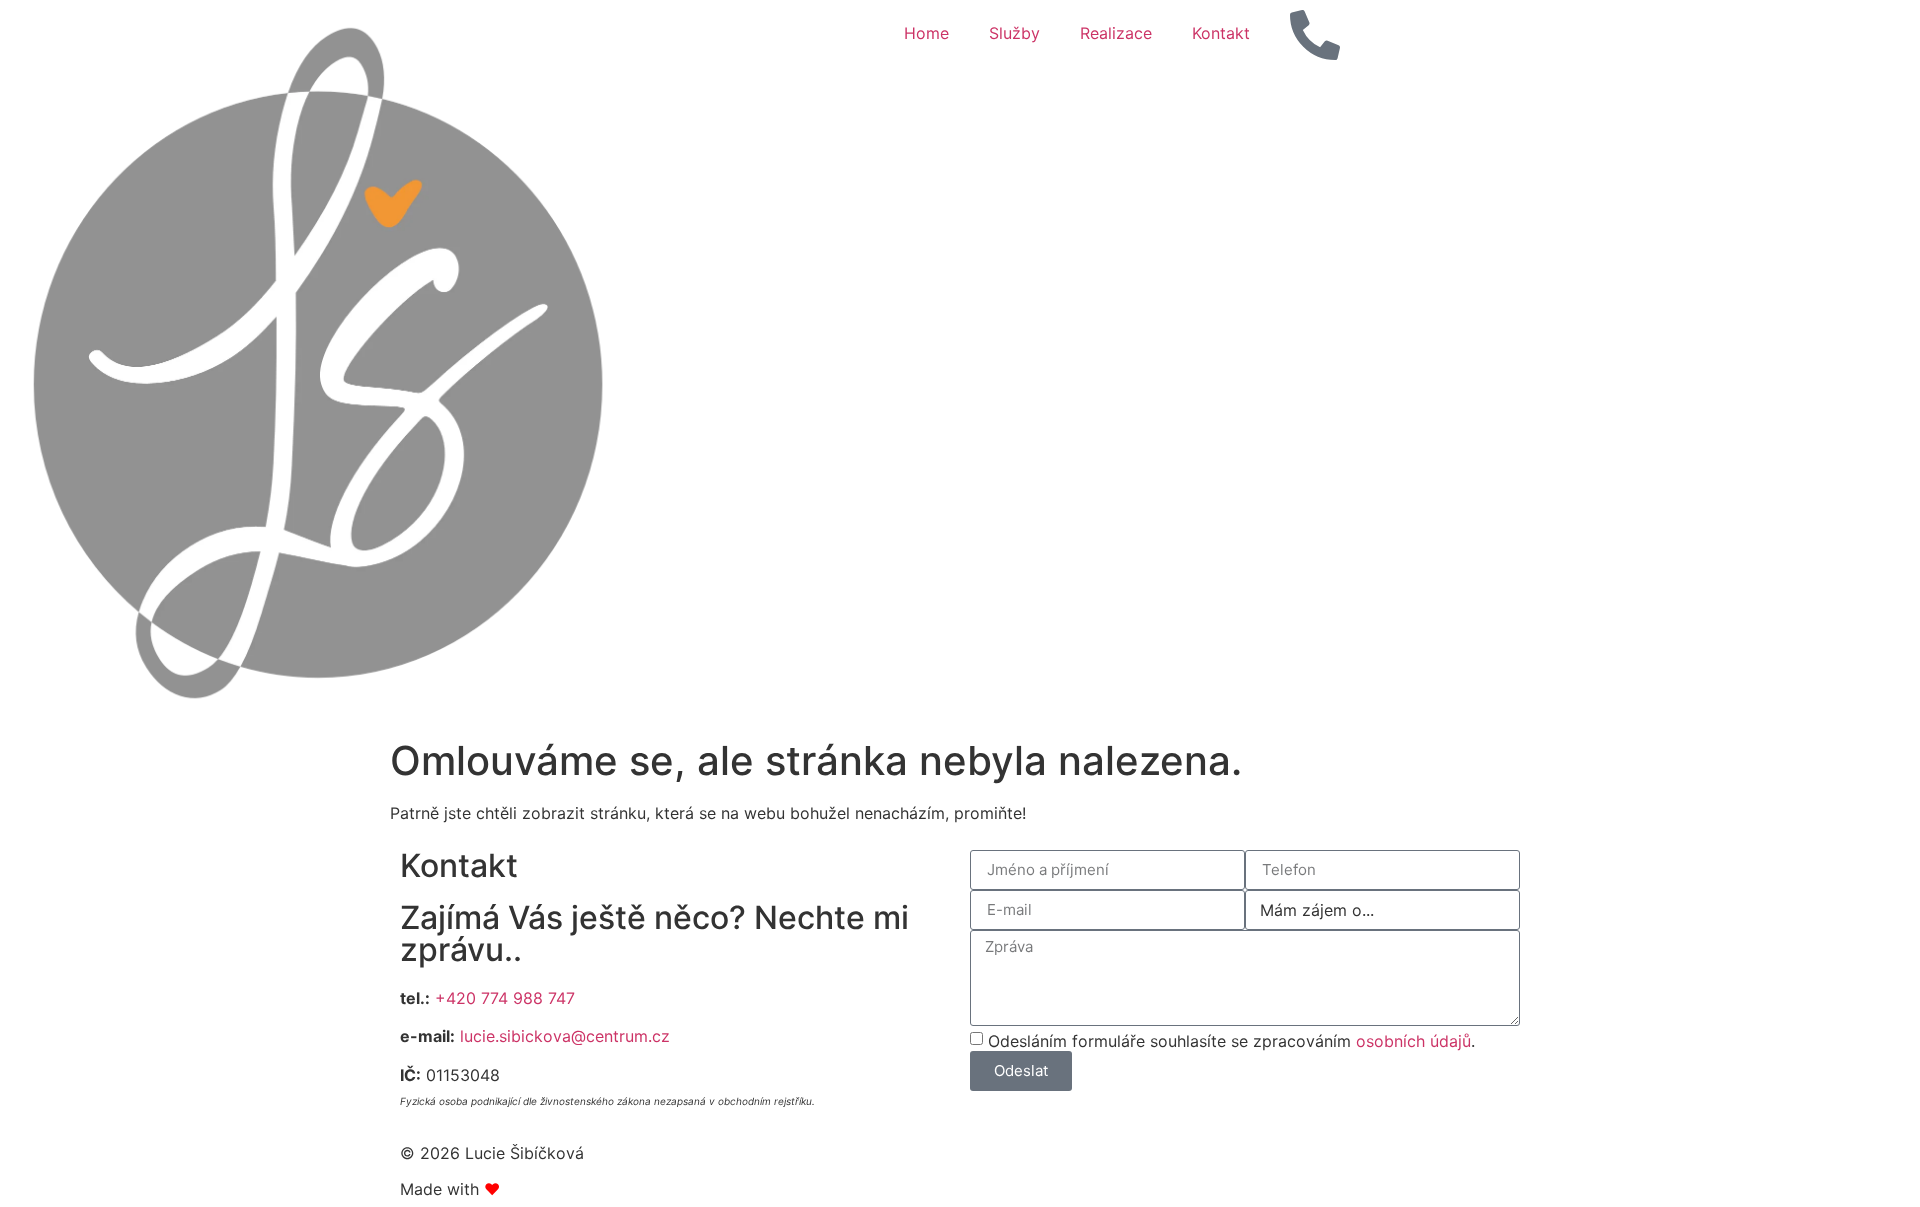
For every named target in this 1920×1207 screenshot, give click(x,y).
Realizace (1116, 33)
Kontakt (1221, 33)
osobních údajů (1413, 1040)
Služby (1014, 33)
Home (926, 33)
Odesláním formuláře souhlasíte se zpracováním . (1231, 1040)
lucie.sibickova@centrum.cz (565, 1036)
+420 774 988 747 (505, 998)
